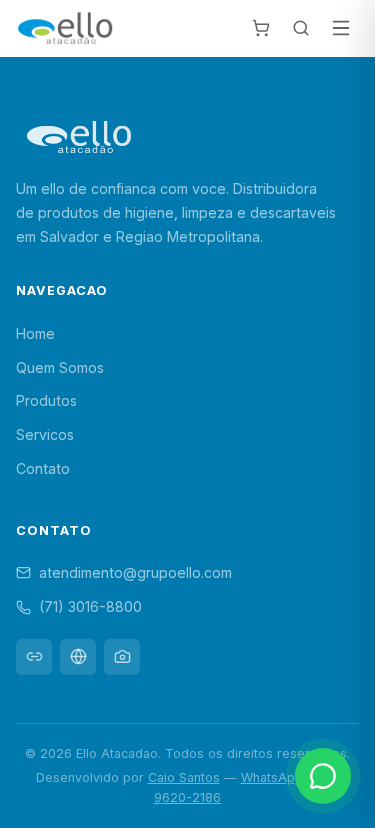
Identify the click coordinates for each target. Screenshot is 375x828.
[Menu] (341, 28)
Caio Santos (184, 777)
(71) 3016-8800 (90, 606)
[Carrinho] (261, 28)
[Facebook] (78, 657)
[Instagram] (122, 657)
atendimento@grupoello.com (135, 572)
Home (35, 333)
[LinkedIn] (34, 657)
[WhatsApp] (323, 776)
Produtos (46, 400)
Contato (43, 468)
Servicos (45, 434)
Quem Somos (60, 367)
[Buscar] (301, 28)
